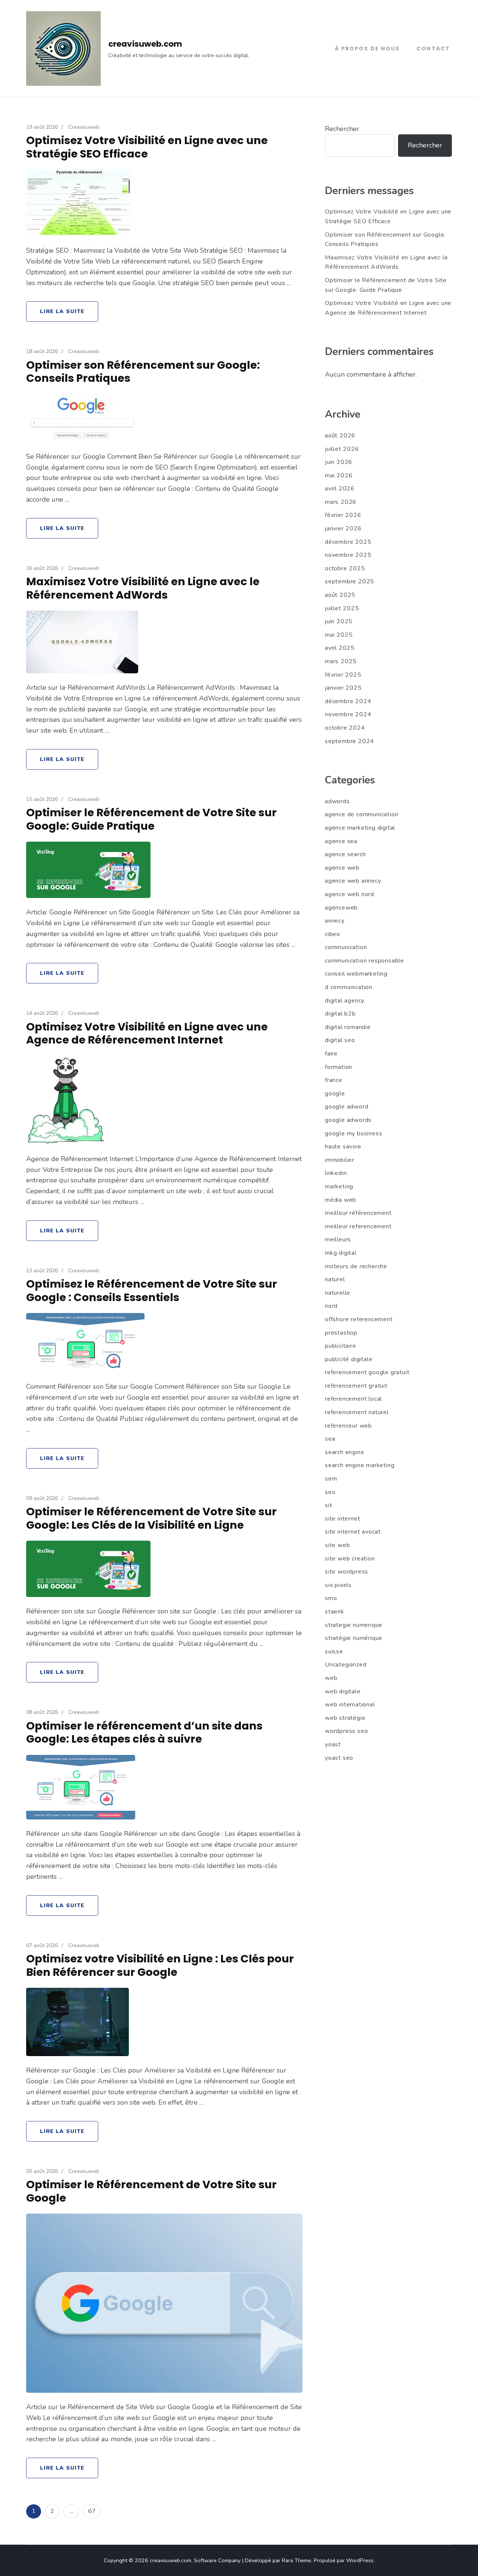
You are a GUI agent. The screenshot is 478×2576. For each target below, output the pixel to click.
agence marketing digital (360, 828)
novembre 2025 (348, 555)
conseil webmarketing (356, 974)
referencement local (353, 1399)
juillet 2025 (342, 608)
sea (330, 1439)
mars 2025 (341, 661)
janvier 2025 (343, 688)
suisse (334, 1652)
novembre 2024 (348, 714)
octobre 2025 (345, 568)
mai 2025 (339, 635)
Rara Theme (297, 2560)
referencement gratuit (356, 1386)
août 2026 (340, 436)
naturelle (338, 1293)
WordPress (360, 2560)
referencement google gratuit (367, 1372)
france (334, 1080)
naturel (335, 1279)
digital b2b (340, 1014)
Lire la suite (62, 311)
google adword (347, 1107)
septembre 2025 (350, 581)
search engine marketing (360, 1465)
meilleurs (338, 1239)
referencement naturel (357, 1412)
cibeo (333, 934)
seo (330, 1492)
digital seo (340, 1040)
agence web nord (350, 894)
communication (346, 947)
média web (341, 1200)
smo (331, 1598)
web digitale (343, 1691)
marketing (339, 1186)
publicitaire (341, 1346)
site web (337, 1545)
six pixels (338, 1585)
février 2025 (343, 675)
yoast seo (339, 1758)
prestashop (341, 1333)
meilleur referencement (358, 1226)
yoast (333, 1744)
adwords (337, 801)
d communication (349, 987)
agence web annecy (353, 881)
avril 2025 (340, 648)
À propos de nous (367, 49)
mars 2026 (341, 502)
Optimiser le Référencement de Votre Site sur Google (151, 2191)
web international (350, 1705)
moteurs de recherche (356, 1266)
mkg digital (341, 1253)
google (335, 1094)
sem (331, 1479)
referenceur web (348, 1426)
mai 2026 (339, 475)
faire (331, 1054)
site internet (342, 1519)
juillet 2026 (342, 449)
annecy (335, 921)
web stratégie (345, 1718)
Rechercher (342, 129)
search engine (344, 1452)
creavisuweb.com (145, 44)
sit (328, 1505)
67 (94, 2511)
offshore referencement (359, 1319)
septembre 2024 (350, 741)
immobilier (340, 1160)
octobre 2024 (345, 728)
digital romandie (348, 1027)
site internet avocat (353, 1532)
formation (339, 1067)
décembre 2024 (348, 701)
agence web (342, 868)
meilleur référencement (358, 1213)
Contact (433, 49)
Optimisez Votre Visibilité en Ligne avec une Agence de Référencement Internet (147, 1033)
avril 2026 (340, 489)
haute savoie (343, 1147)
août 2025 (340, 595)
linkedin (336, 1173)
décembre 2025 (348, 542)
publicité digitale (349, 1359)
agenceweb (341, 908)
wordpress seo (346, 1731)
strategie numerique (354, 1625)
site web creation (350, 1559)
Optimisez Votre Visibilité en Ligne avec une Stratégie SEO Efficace (147, 147)
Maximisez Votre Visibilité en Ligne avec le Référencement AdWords (143, 588)
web (331, 1678)
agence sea (341, 841)
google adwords (348, 1120)
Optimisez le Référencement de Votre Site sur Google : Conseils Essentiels (152, 1291)
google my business (353, 1133)
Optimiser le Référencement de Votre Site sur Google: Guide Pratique (151, 819)
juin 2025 (339, 621)
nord (331, 1306)
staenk (335, 1612)
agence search (345, 854)
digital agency (345, 1001)
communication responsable (364, 961)
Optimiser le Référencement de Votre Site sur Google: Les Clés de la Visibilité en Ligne (151, 1518)
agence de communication (361, 814)
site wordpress (347, 1572)
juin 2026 (339, 462)
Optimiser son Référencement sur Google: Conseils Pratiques (143, 372)
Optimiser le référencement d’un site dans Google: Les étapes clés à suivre (144, 1733)
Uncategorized (346, 1665)
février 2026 (343, 515)
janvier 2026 (343, 528)
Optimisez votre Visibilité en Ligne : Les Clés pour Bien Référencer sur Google (160, 1965)
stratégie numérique (354, 1638)
